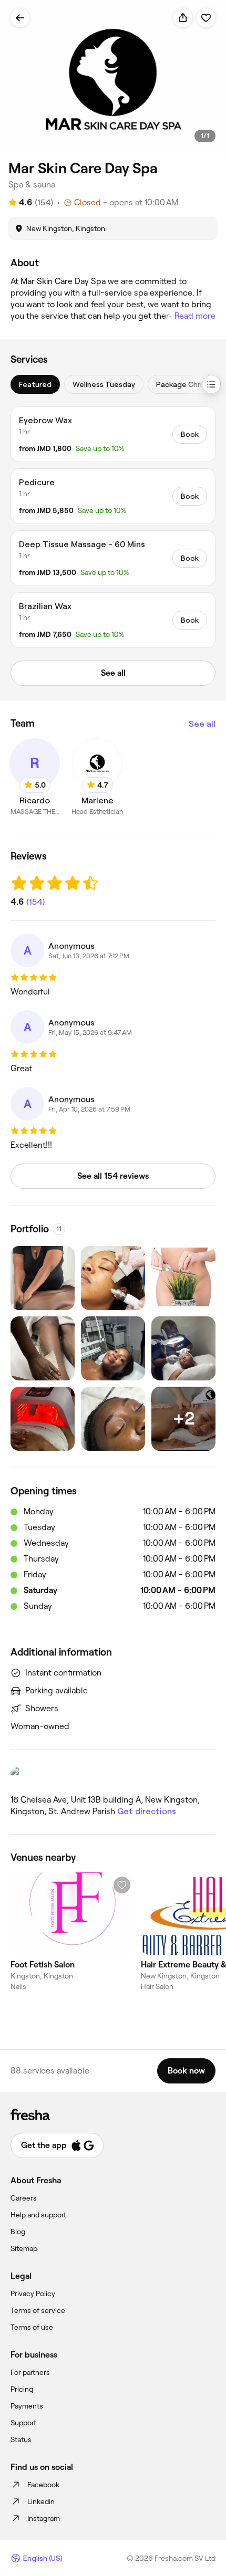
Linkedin (41, 2501)
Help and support (38, 2215)
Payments (27, 2406)
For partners (30, 2372)
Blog (18, 2232)
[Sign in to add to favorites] (206, 18)
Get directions (147, 1811)
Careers (24, 2198)
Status (21, 2439)
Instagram (44, 2518)
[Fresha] (113, 2114)
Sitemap (24, 2248)
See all (202, 724)
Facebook (43, 2485)
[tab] (35, 384)
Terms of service (38, 2310)
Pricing (22, 2389)
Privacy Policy (33, 2294)
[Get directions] (113, 1776)
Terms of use (32, 2327)
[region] (113, 81)
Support (23, 2423)
